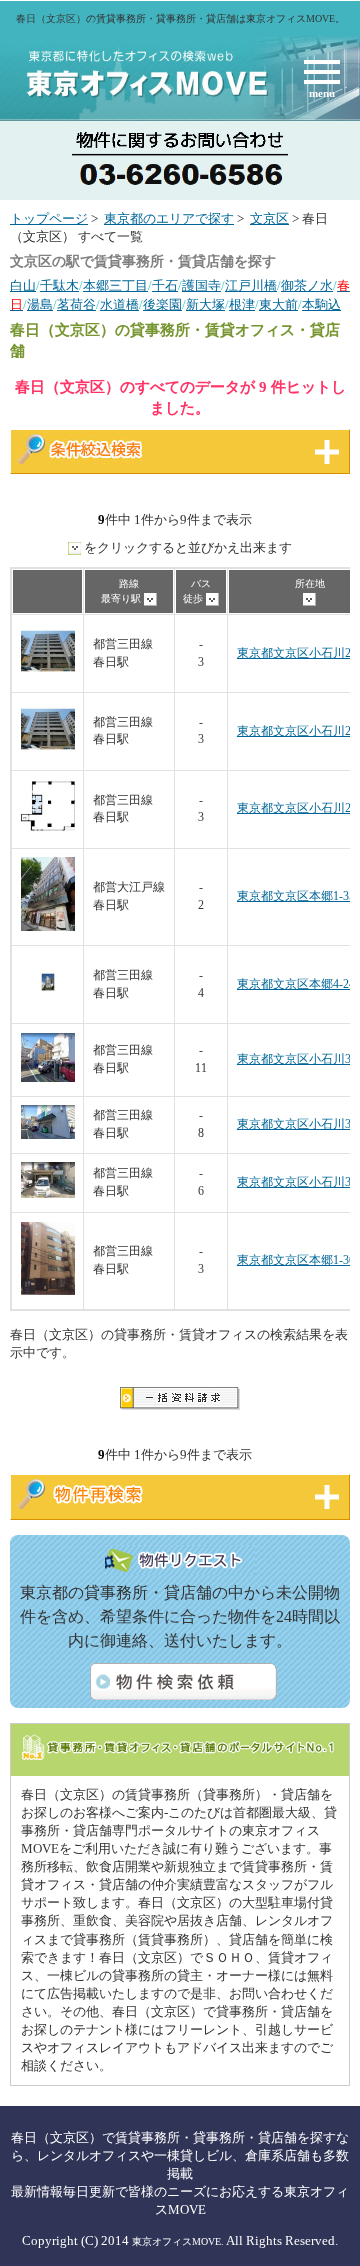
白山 (23, 286)
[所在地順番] (309, 598)
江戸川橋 (251, 286)
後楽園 (162, 305)
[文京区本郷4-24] (48, 1005)
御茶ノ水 (307, 286)
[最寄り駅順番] (150, 598)
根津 (242, 305)
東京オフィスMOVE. (178, 2241)
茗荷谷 (76, 305)
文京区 (269, 219)
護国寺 (201, 286)
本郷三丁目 (115, 286)
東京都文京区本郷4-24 (296, 984)
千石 (165, 286)
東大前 (278, 305)
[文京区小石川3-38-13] (48, 1078)
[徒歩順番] (212, 598)
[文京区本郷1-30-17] (48, 1291)
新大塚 (205, 305)
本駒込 (321, 305)
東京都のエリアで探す (169, 219)
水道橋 (119, 305)
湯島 (40, 305)
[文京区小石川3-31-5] (48, 1194)
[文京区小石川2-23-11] (48, 674)
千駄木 (59, 286)
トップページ (49, 219)
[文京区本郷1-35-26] (48, 927)
